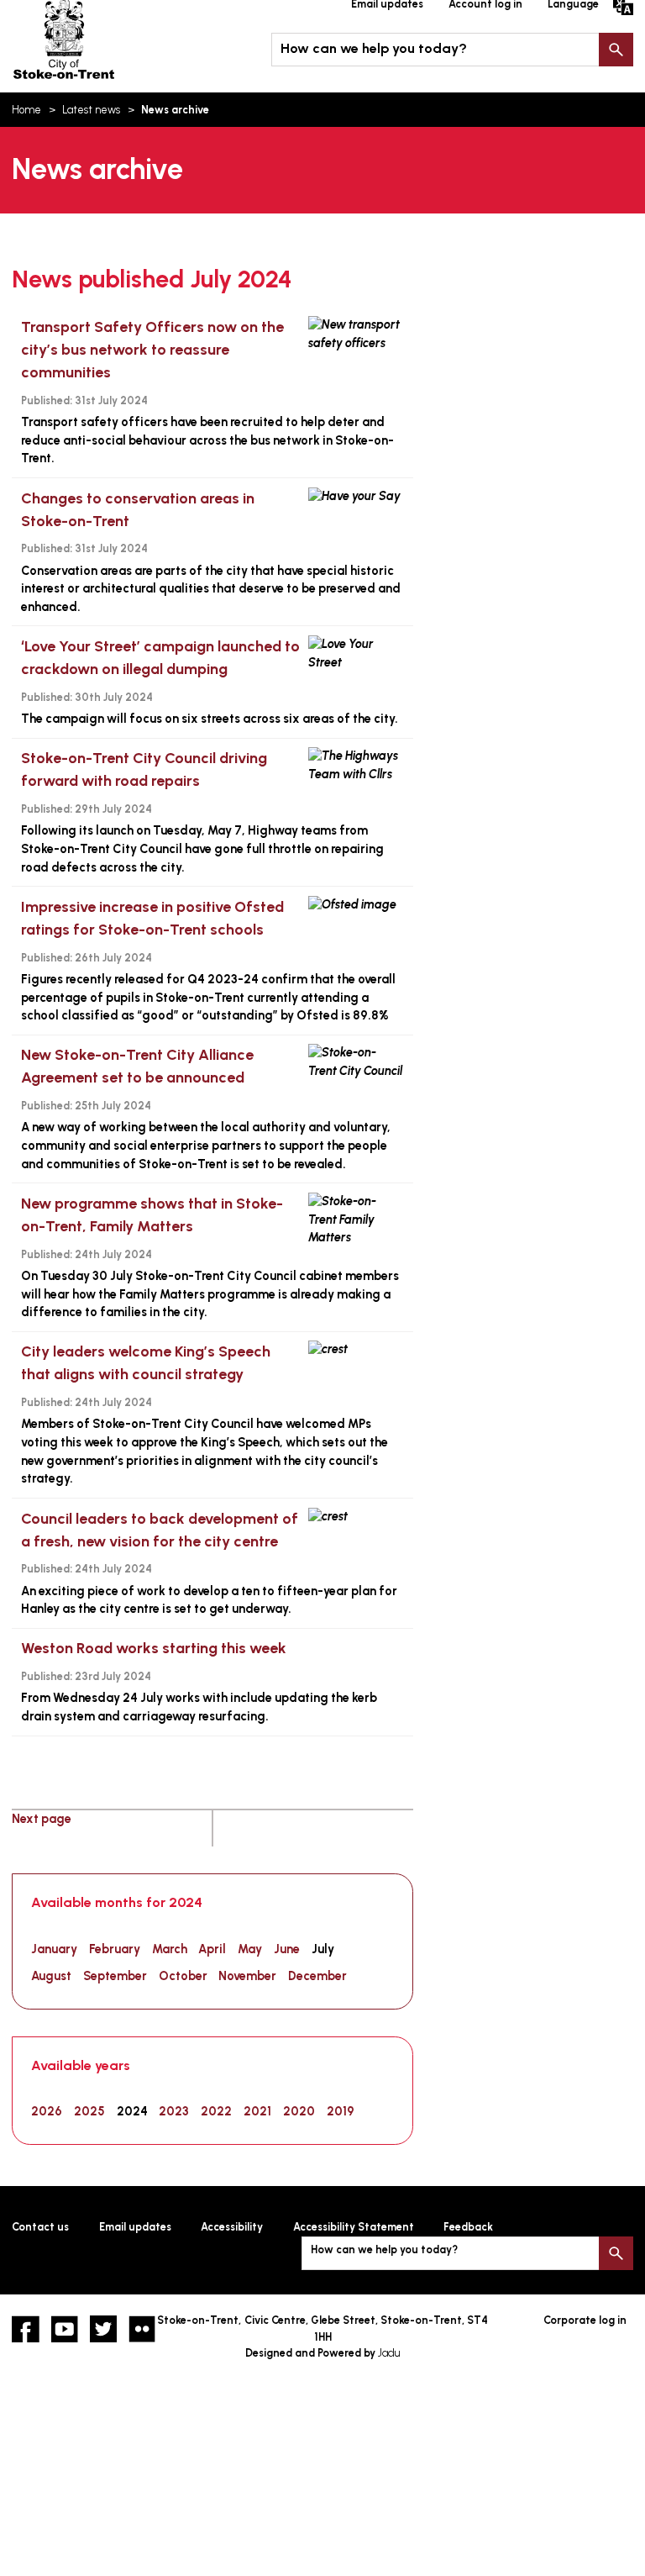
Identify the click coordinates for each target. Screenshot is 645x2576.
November (247, 1976)
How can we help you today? (374, 48)
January (54, 1949)
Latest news (91, 110)
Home (26, 110)
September (115, 1976)
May (250, 1949)
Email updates (135, 2227)
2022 (216, 2111)
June (287, 1949)
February (115, 1949)
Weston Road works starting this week (154, 1648)
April (212, 1949)
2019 (341, 2111)
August (51, 1976)
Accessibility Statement (354, 2227)
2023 (174, 2111)
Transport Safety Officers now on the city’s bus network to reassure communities (152, 350)
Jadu (389, 2353)
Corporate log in (585, 2320)
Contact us (40, 2227)
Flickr (142, 2329)
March (170, 1949)
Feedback (468, 2227)
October (183, 1976)
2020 (299, 2111)
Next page (42, 1819)
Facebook (25, 2329)
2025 (89, 2111)
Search (616, 50)
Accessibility (232, 2227)
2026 (47, 2111)
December (317, 1976)
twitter (103, 2329)
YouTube (65, 2329)
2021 (257, 2111)
